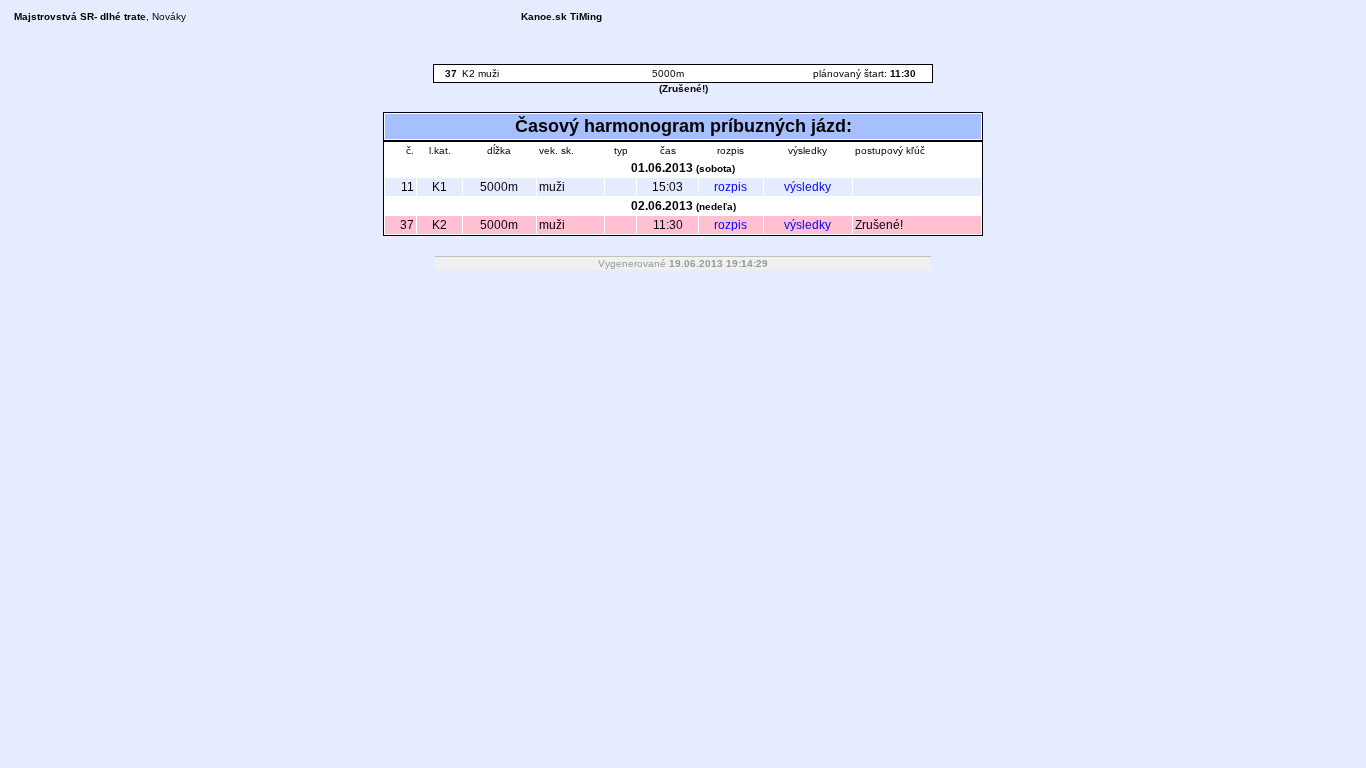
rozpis (730, 187)
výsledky (807, 187)
